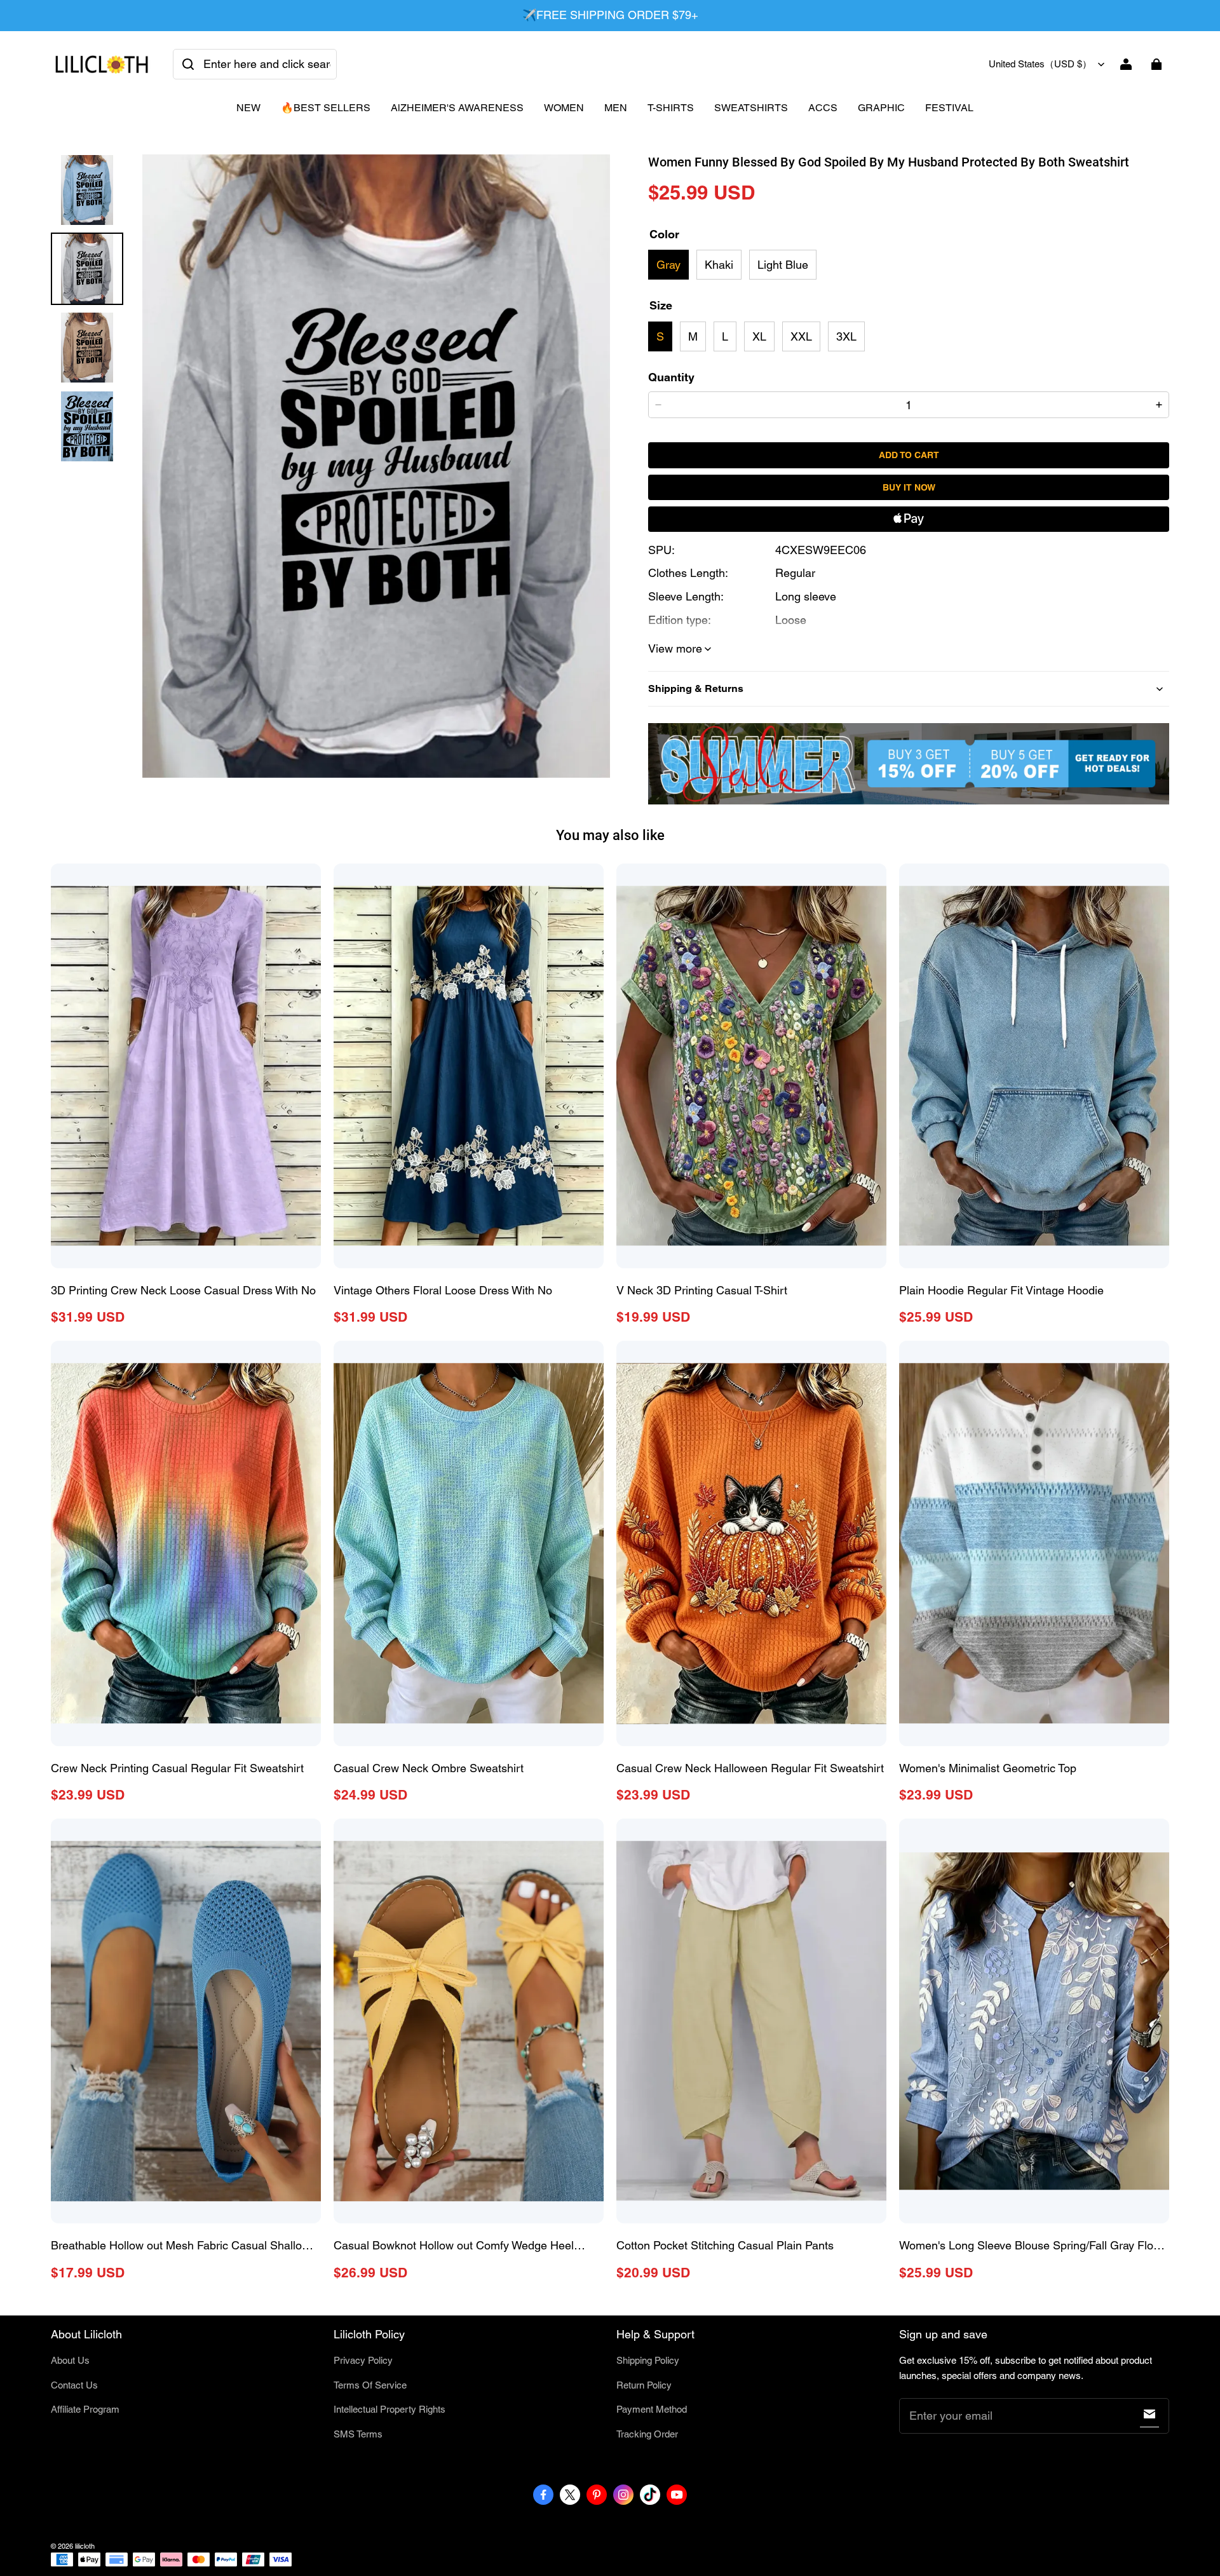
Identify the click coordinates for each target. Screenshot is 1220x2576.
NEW (248, 108)
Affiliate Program (85, 2409)
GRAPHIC (881, 108)
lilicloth (85, 2546)
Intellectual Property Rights (390, 2409)
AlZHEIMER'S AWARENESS (457, 108)
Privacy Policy (363, 2360)
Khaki (719, 265)
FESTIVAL (949, 108)
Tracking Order (647, 2434)
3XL (846, 336)
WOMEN (564, 108)
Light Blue (783, 265)
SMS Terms (358, 2434)
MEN (616, 108)
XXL (801, 336)
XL (759, 336)
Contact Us (74, 2385)
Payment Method (652, 2409)
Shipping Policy (648, 2360)
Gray (668, 265)
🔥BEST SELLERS (326, 108)
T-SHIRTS (671, 108)
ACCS (823, 108)
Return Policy (644, 2385)
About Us (70, 2360)
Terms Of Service (370, 2385)
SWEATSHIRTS (751, 108)
